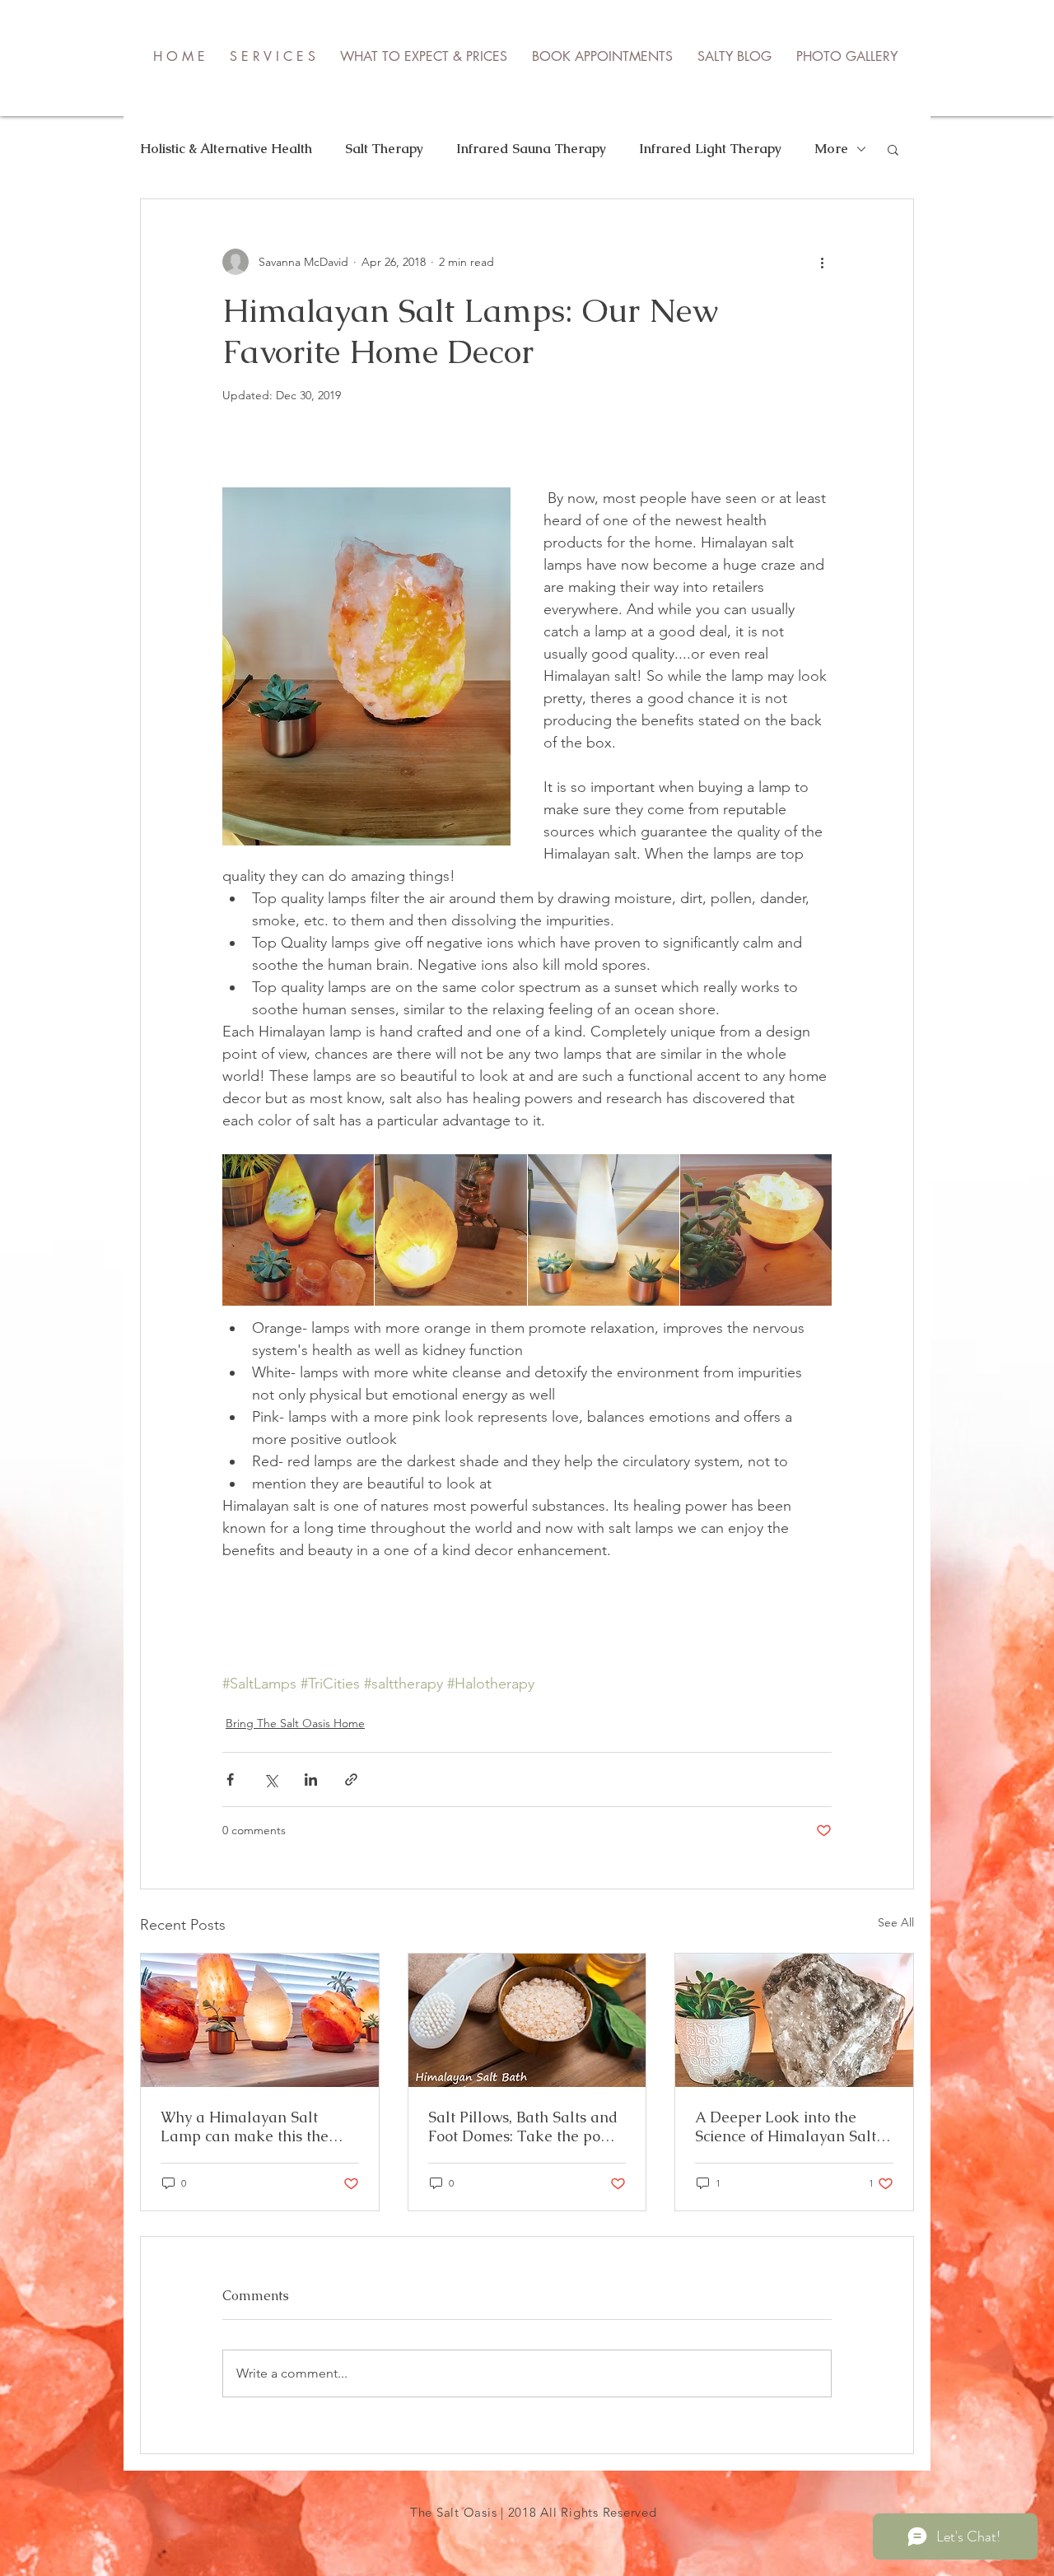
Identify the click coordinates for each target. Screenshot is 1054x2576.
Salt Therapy (384, 149)
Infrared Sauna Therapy (531, 149)
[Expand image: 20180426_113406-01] (298, 1230)
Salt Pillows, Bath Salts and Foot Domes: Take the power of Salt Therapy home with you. (527, 2126)
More (831, 149)
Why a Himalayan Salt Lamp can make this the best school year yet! (245, 2126)
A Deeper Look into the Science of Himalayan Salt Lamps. (786, 2126)
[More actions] (822, 262)
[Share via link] (351, 1779)
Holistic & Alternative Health (226, 149)
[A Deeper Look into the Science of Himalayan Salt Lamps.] (794, 2020)
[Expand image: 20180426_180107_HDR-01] (756, 1230)
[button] (893, 149)
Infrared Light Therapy (710, 149)
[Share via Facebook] (230, 1779)
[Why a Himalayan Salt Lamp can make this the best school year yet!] (260, 2020)
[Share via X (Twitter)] (270, 1779)
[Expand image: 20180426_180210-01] (450, 1230)
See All (896, 1922)
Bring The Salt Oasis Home (295, 1723)
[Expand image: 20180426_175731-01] (604, 1230)
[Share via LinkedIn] (311, 1779)
